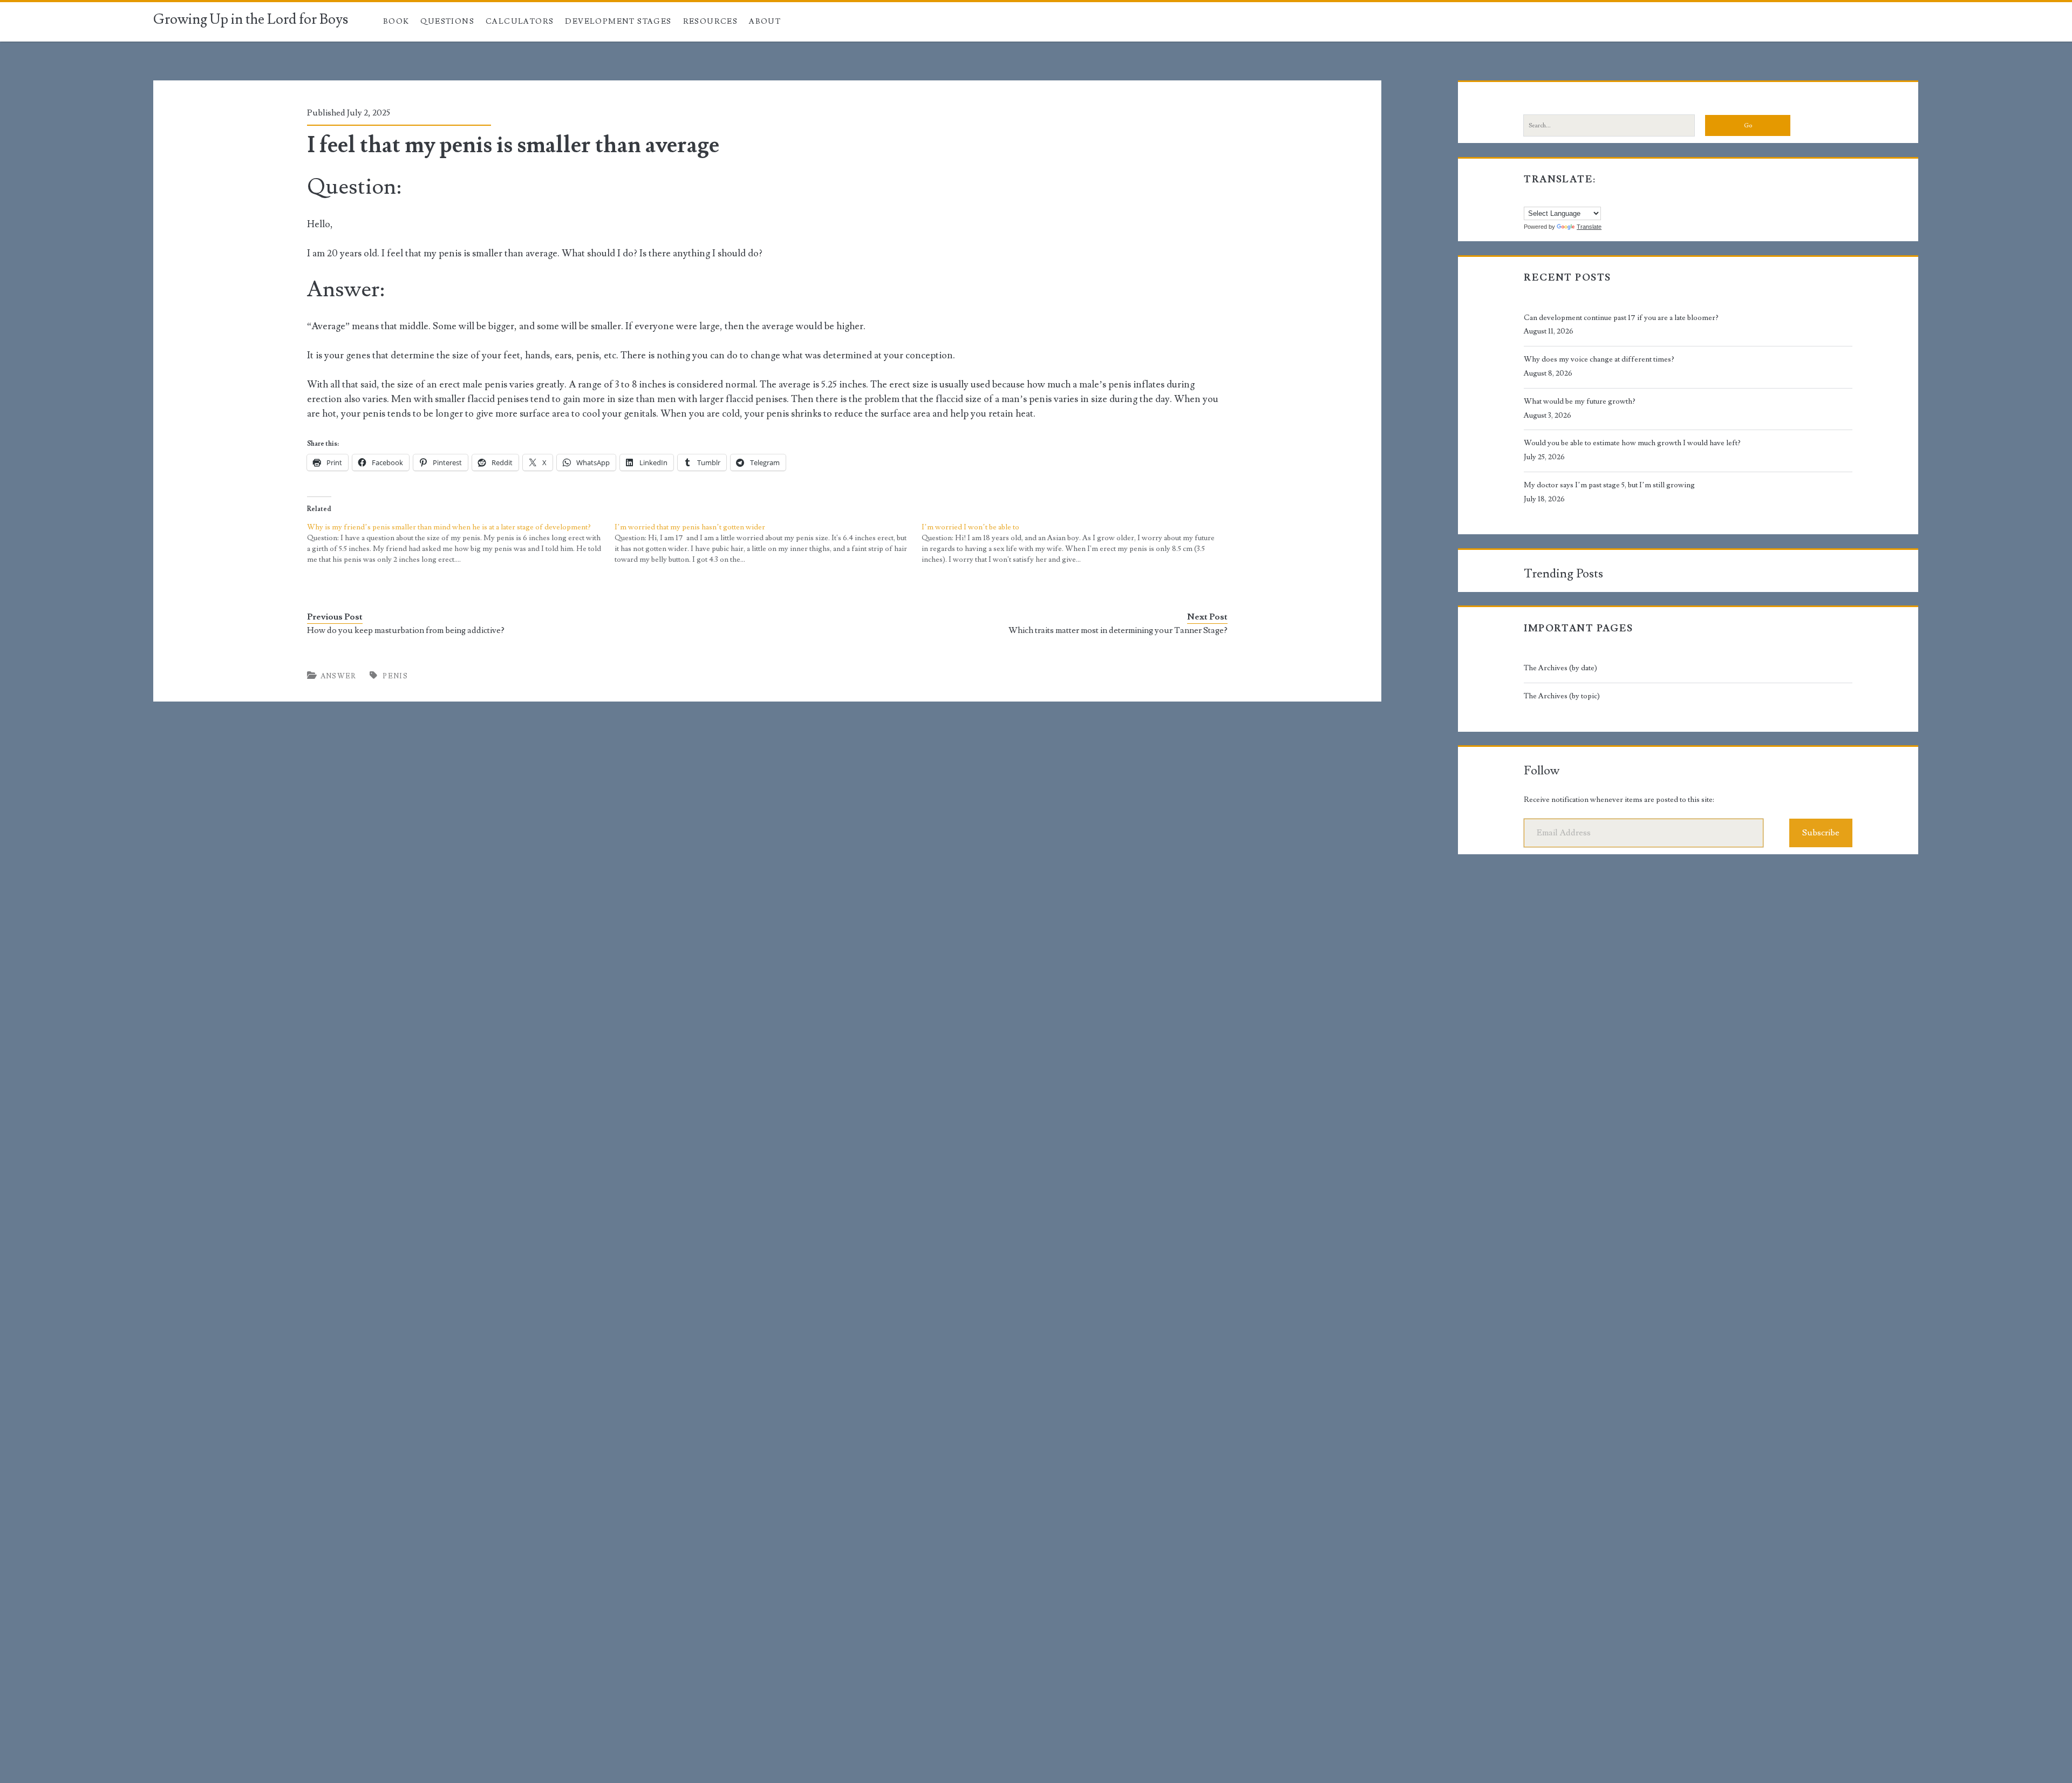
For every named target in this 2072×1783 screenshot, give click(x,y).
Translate (1589, 227)
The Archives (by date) (1560, 668)
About (765, 22)
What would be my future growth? (1580, 401)
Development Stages (618, 22)
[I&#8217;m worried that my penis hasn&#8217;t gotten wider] (768, 543)
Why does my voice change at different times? (1599, 359)
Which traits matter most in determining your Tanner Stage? (1118, 630)
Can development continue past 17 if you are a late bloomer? (1621, 318)
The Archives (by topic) (1562, 696)
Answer (339, 676)
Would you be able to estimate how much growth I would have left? (1632, 443)
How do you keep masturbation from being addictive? (406, 630)
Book (396, 22)
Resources (711, 22)
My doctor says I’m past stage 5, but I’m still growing (1609, 485)
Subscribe (1821, 833)
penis (395, 676)
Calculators (520, 22)
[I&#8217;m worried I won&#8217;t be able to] (1075, 543)
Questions (447, 22)
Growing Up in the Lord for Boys (251, 19)
